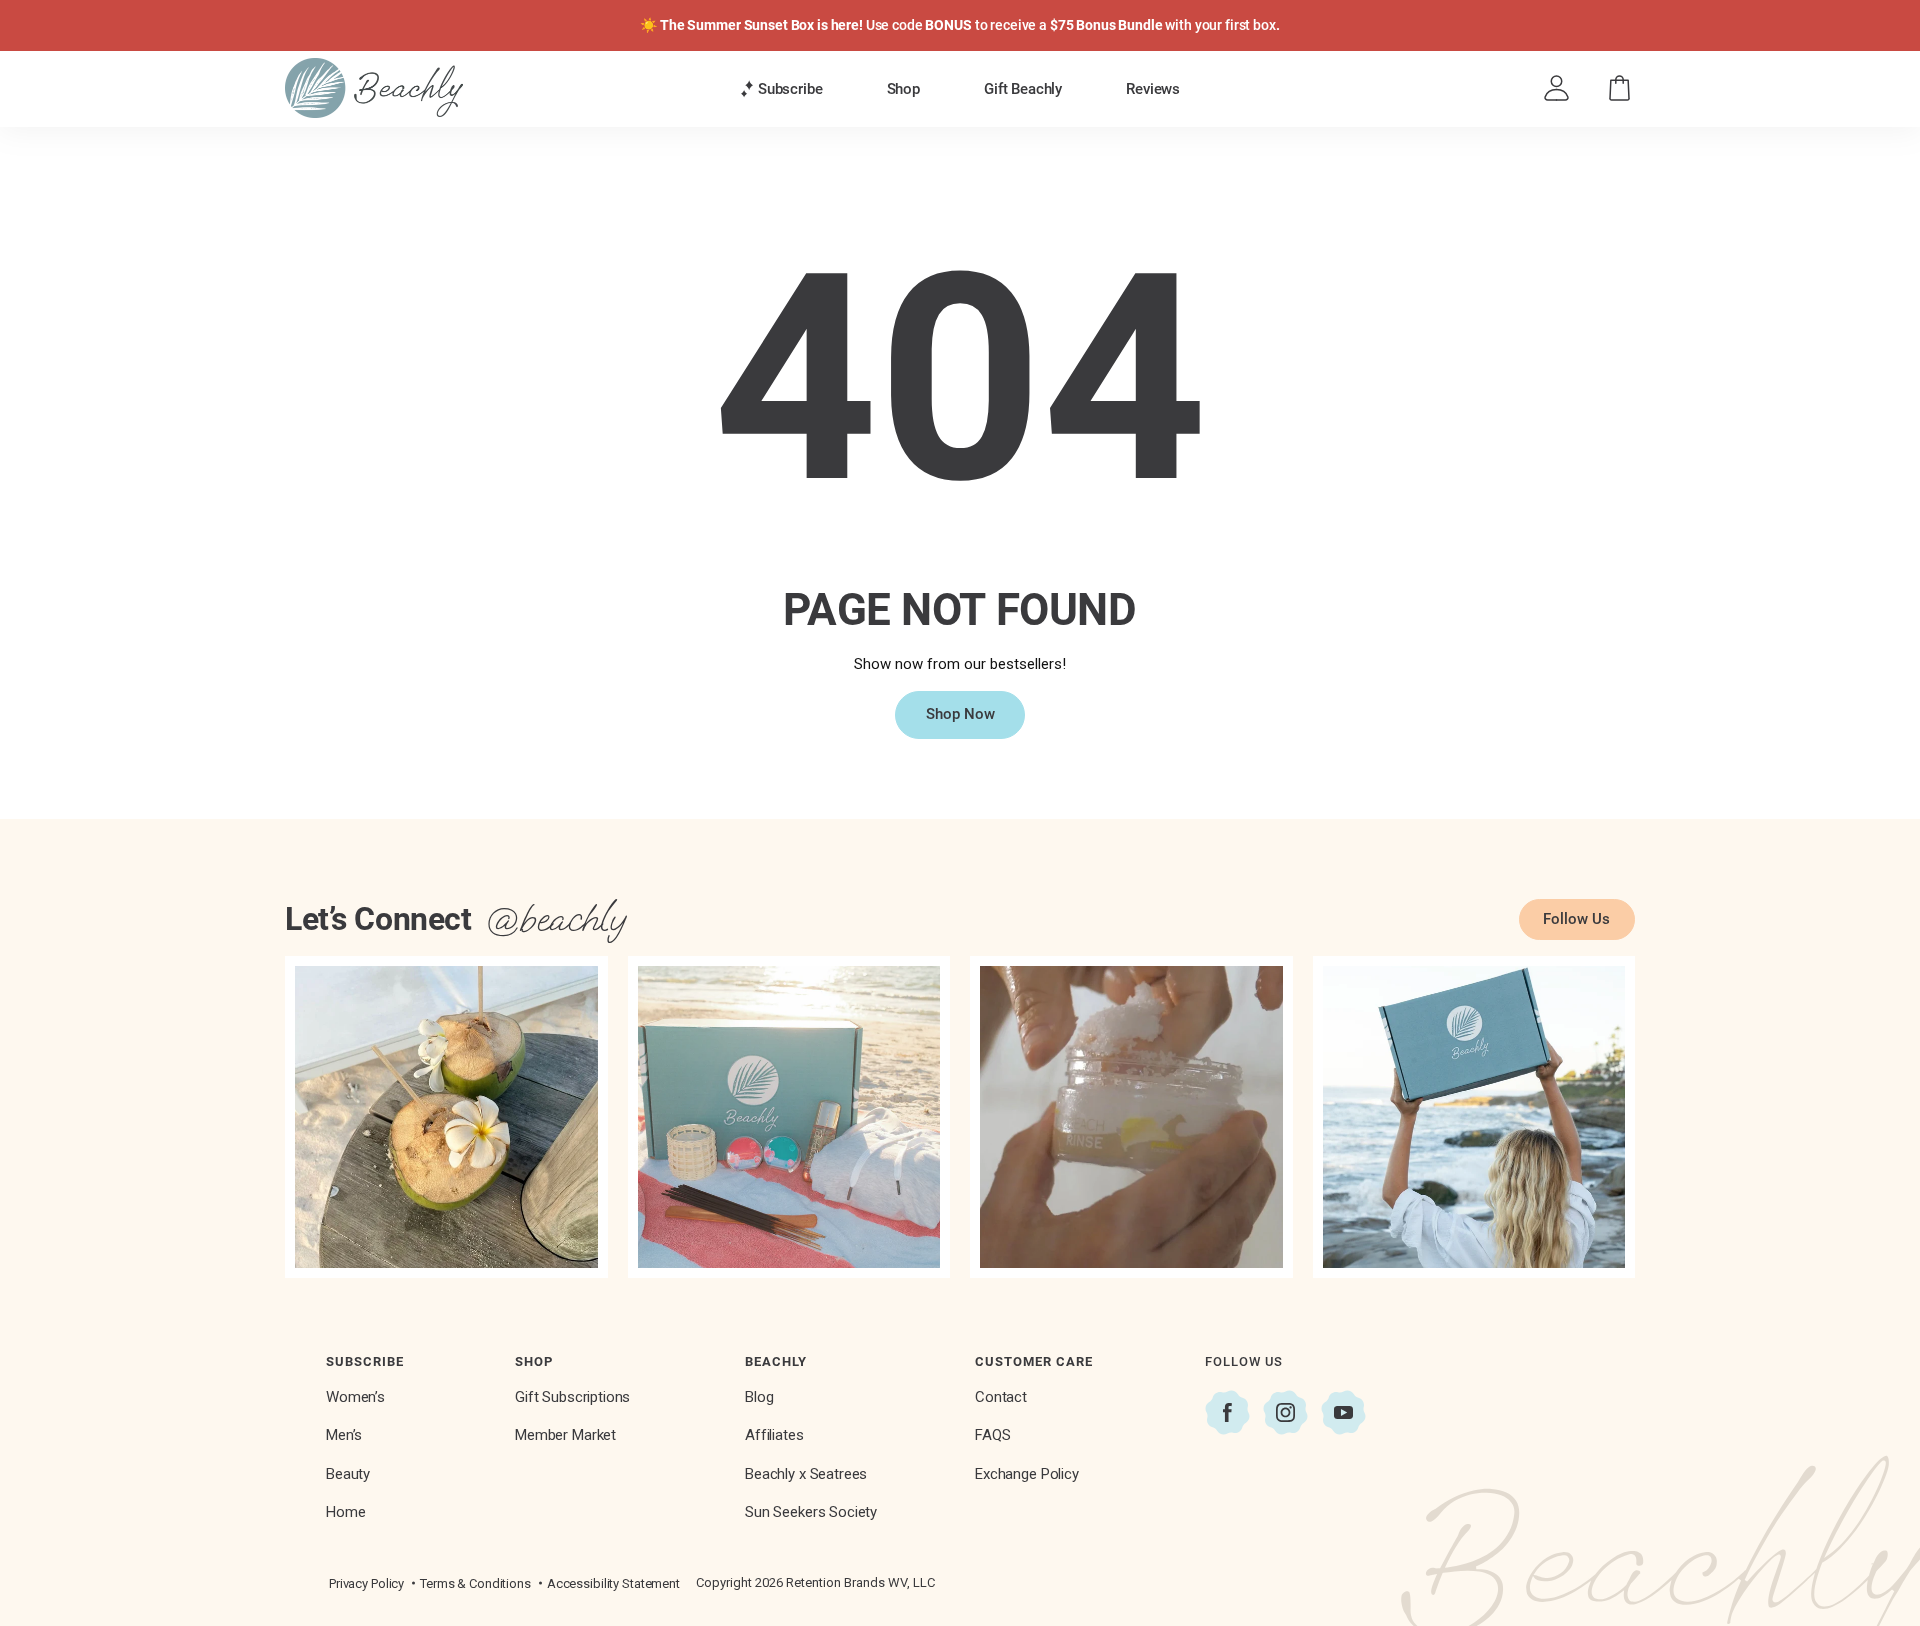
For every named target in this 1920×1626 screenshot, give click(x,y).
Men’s (344, 1435)
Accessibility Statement (613, 1583)
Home (345, 1512)
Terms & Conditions (475, 1583)
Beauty (348, 1474)
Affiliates (774, 1435)
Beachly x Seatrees (806, 1474)
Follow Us (1576, 919)
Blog (759, 1397)
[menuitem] (781, 88)
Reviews (1153, 89)
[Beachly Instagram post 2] (789, 1117)
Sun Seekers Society (811, 1512)
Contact (1001, 1397)
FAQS (992, 1435)
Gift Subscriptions (572, 1397)
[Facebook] (1227, 1412)
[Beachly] (374, 88)
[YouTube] (1343, 1412)
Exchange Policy (1027, 1474)
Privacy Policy (366, 1583)
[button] (781, 89)
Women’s (355, 1397)
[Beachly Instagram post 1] (446, 1117)
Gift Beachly (1023, 89)
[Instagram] (1285, 1412)
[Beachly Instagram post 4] (1474, 1117)
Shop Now (960, 714)
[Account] (1556, 88)
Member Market (565, 1435)
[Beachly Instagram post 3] (1131, 1117)
